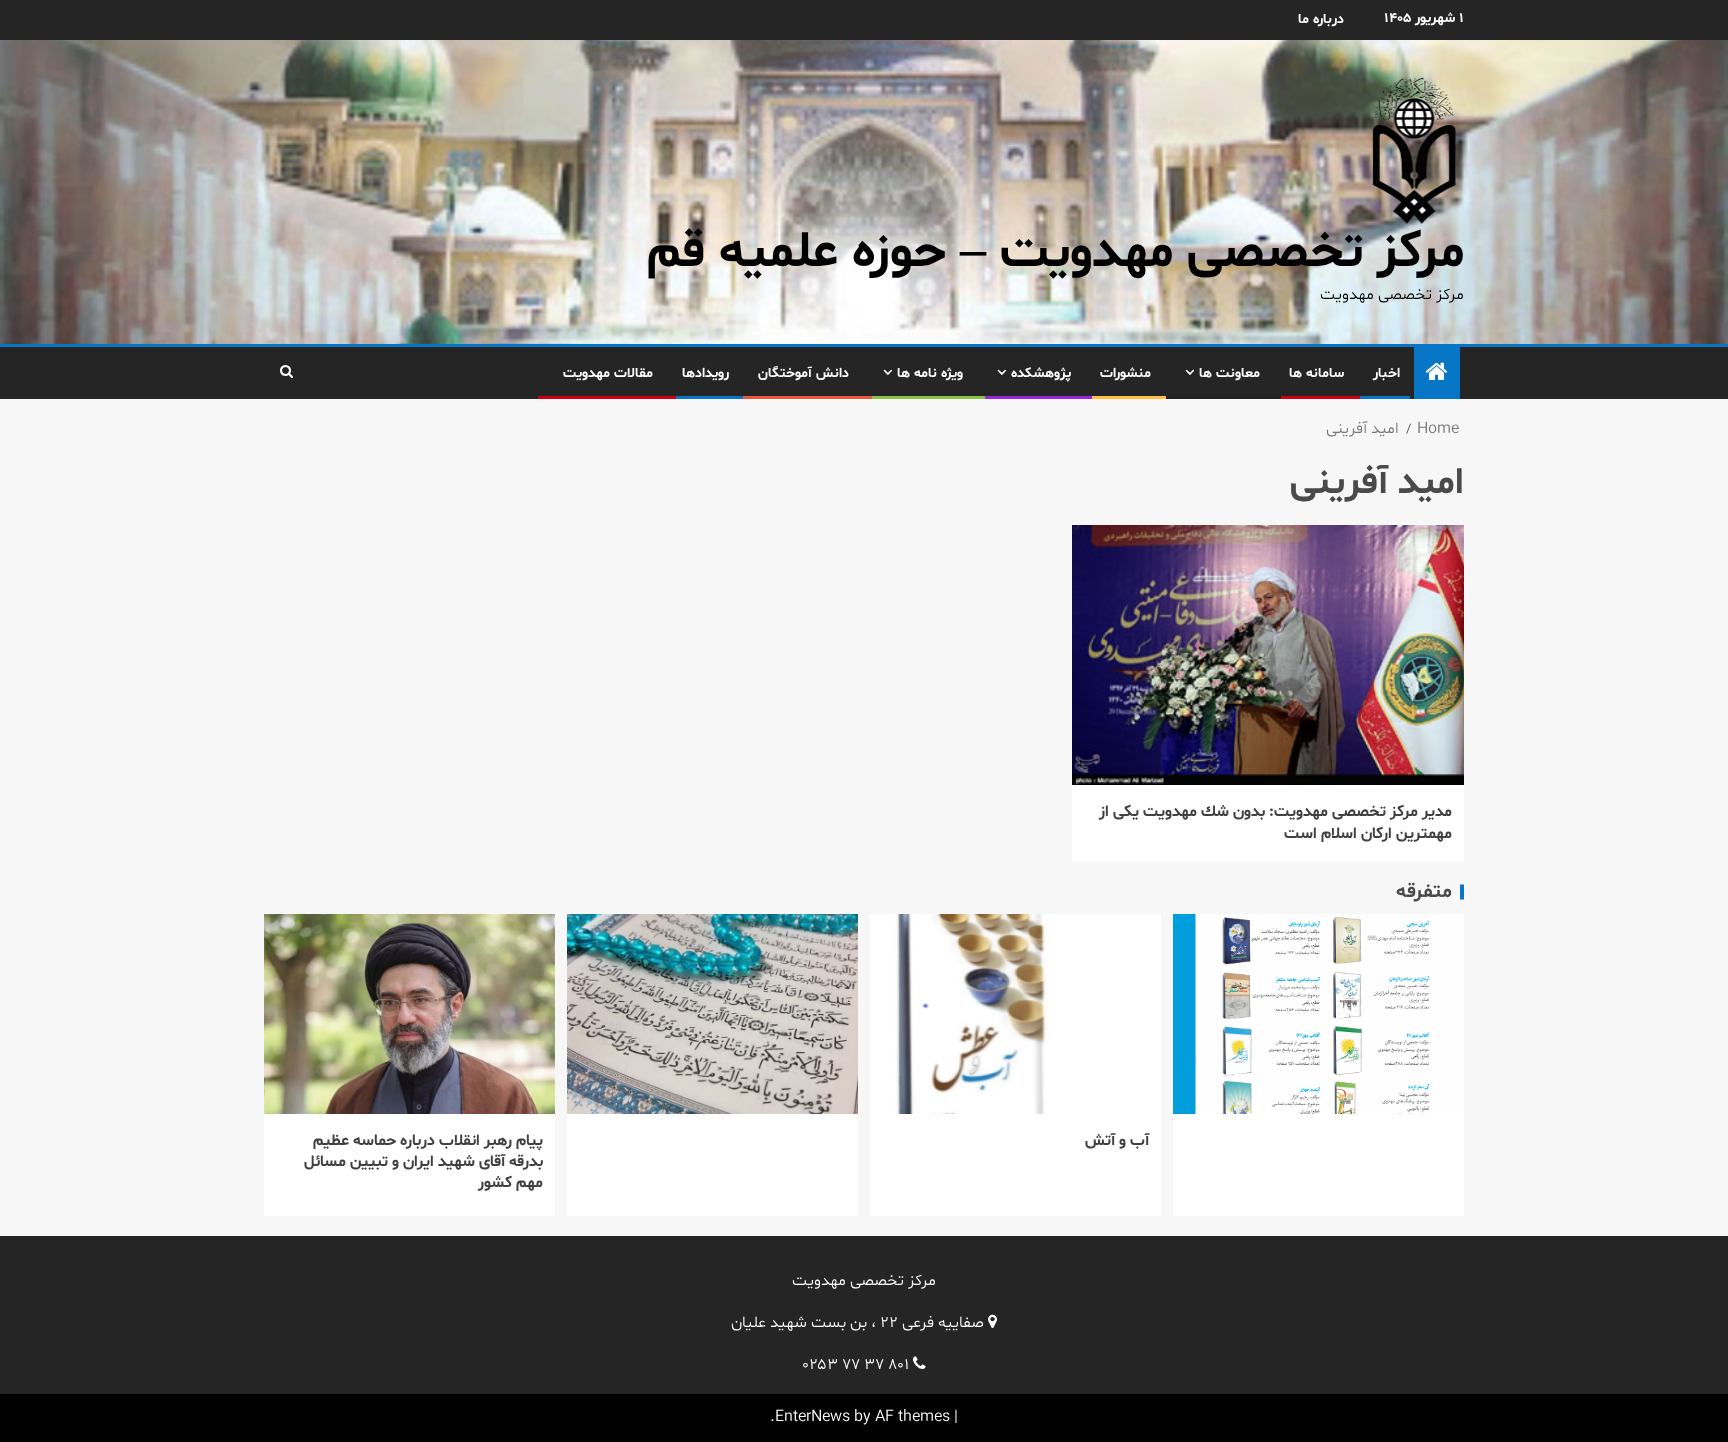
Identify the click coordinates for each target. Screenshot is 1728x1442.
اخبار (1386, 373)
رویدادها (705, 373)
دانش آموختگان (803, 373)
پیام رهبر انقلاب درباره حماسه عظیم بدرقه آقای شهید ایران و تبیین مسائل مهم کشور (423, 1162)
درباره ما (1321, 19)
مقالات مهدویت (608, 373)
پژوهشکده (1041, 373)
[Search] (286, 373)
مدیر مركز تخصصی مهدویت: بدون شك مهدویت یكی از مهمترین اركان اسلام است (1275, 822)
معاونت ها (1229, 373)
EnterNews (812, 1417)
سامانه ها (1316, 373)
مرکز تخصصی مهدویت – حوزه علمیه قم (1055, 253)
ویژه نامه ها (930, 373)
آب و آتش (1117, 1141)
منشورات (1125, 373)
